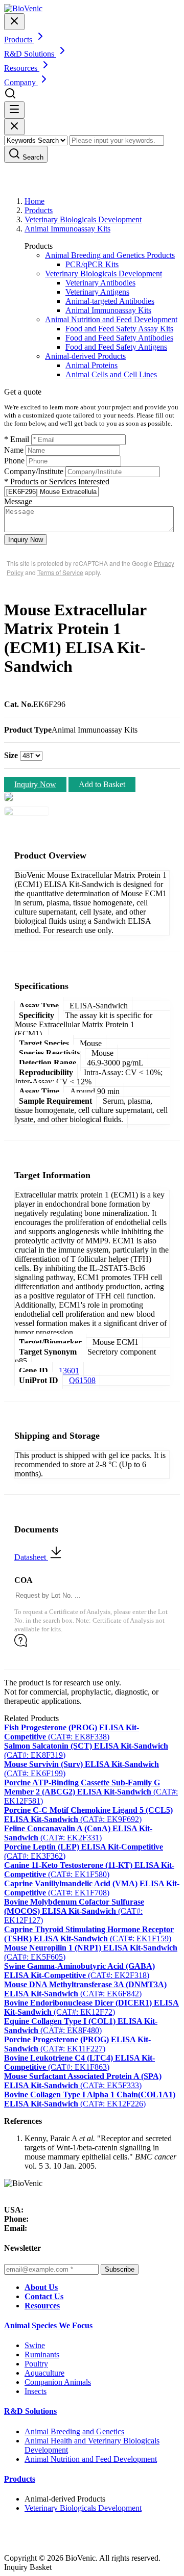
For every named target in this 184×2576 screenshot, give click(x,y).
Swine (35, 2345)
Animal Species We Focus (48, 2325)
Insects (36, 2391)
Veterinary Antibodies (100, 283)
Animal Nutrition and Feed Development (111, 319)
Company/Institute (34, 471)
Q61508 (82, 1380)
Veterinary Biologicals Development (83, 219)
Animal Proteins (91, 365)
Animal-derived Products (85, 356)
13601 (69, 1371)
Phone (14, 461)
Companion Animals (58, 2382)
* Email (17, 439)
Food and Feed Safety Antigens (116, 347)
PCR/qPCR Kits (92, 264)
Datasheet (31, 1557)
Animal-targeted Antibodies (110, 301)
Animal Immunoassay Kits (67, 229)
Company (21, 82)
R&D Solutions (30, 2411)
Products (39, 210)
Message (18, 501)
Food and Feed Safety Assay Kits (119, 329)
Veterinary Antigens (97, 292)
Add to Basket (102, 784)
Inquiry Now (26, 540)
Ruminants (42, 2354)
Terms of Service (60, 572)
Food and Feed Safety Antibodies (119, 338)
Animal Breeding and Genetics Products (110, 255)
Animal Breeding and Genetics (74, 2431)
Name (14, 450)
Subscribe (120, 2269)
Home (34, 201)
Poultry (36, 2364)
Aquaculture (44, 2373)
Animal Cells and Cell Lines (111, 374)
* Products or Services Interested (57, 482)
